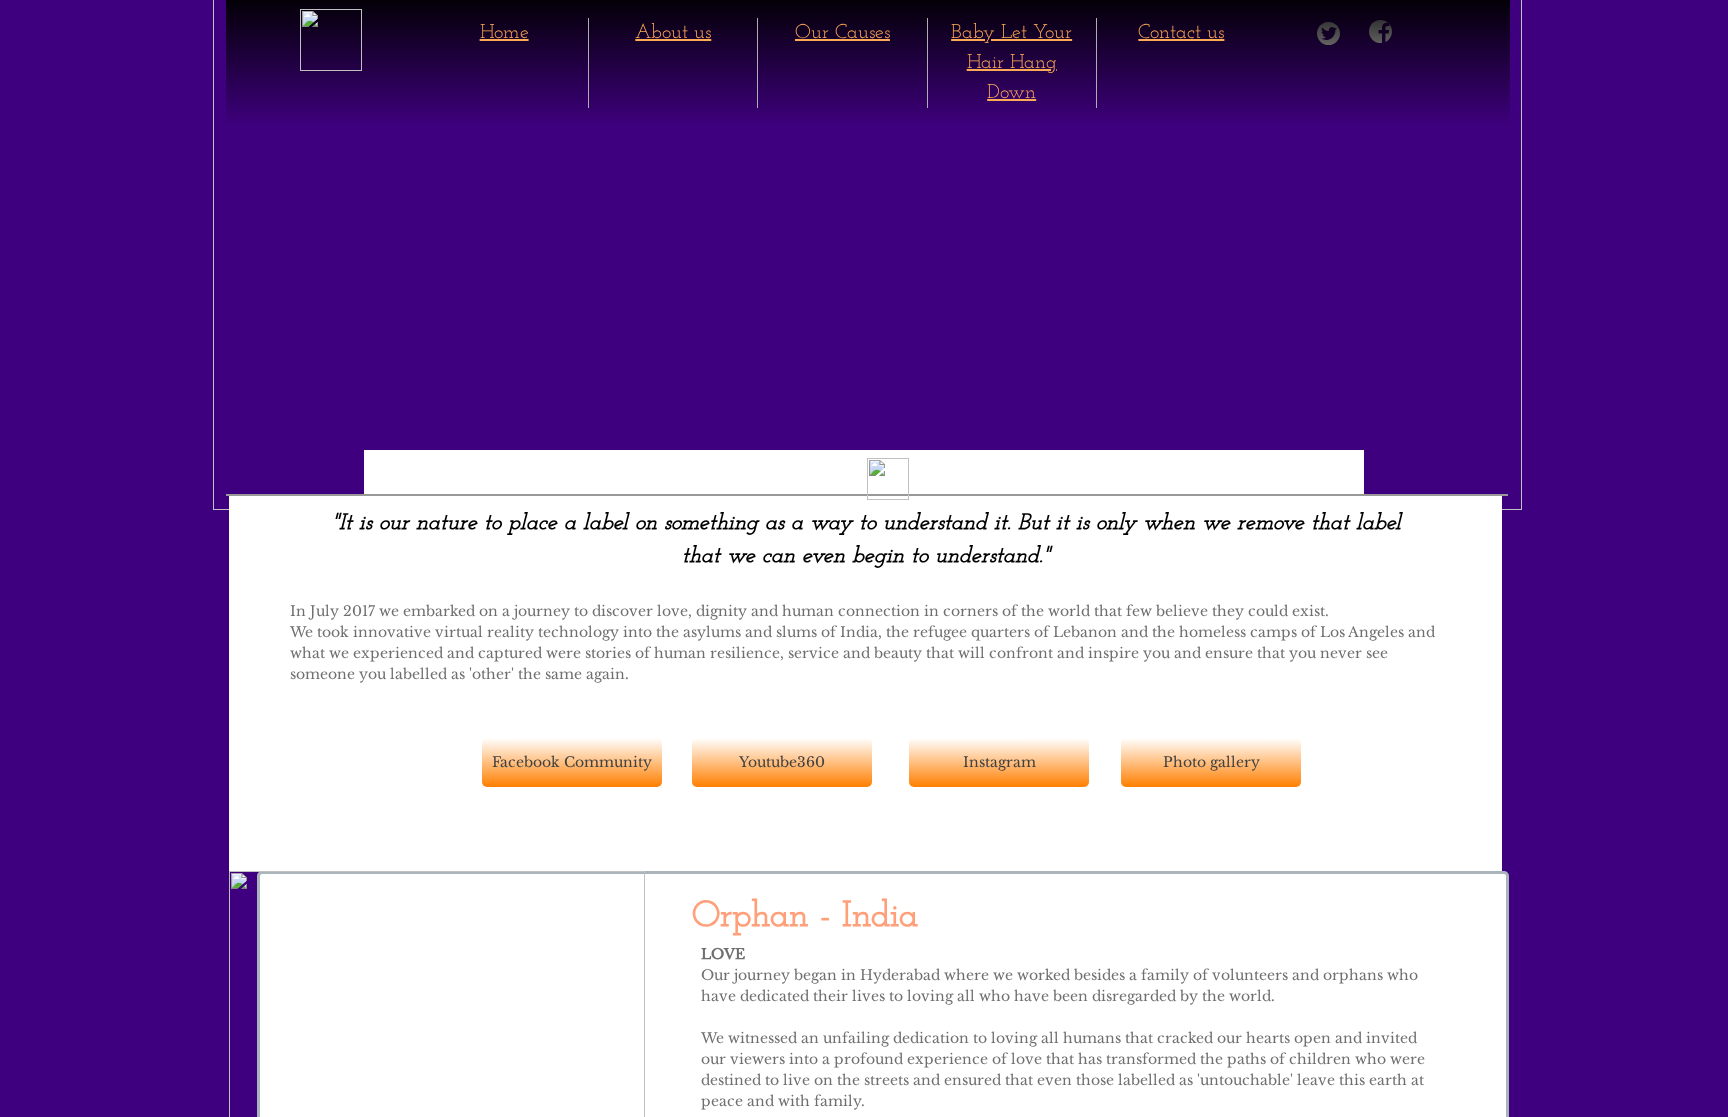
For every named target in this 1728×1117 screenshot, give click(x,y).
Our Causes (842, 33)
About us (673, 33)
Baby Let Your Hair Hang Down (1011, 63)
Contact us (1181, 33)
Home (504, 33)
